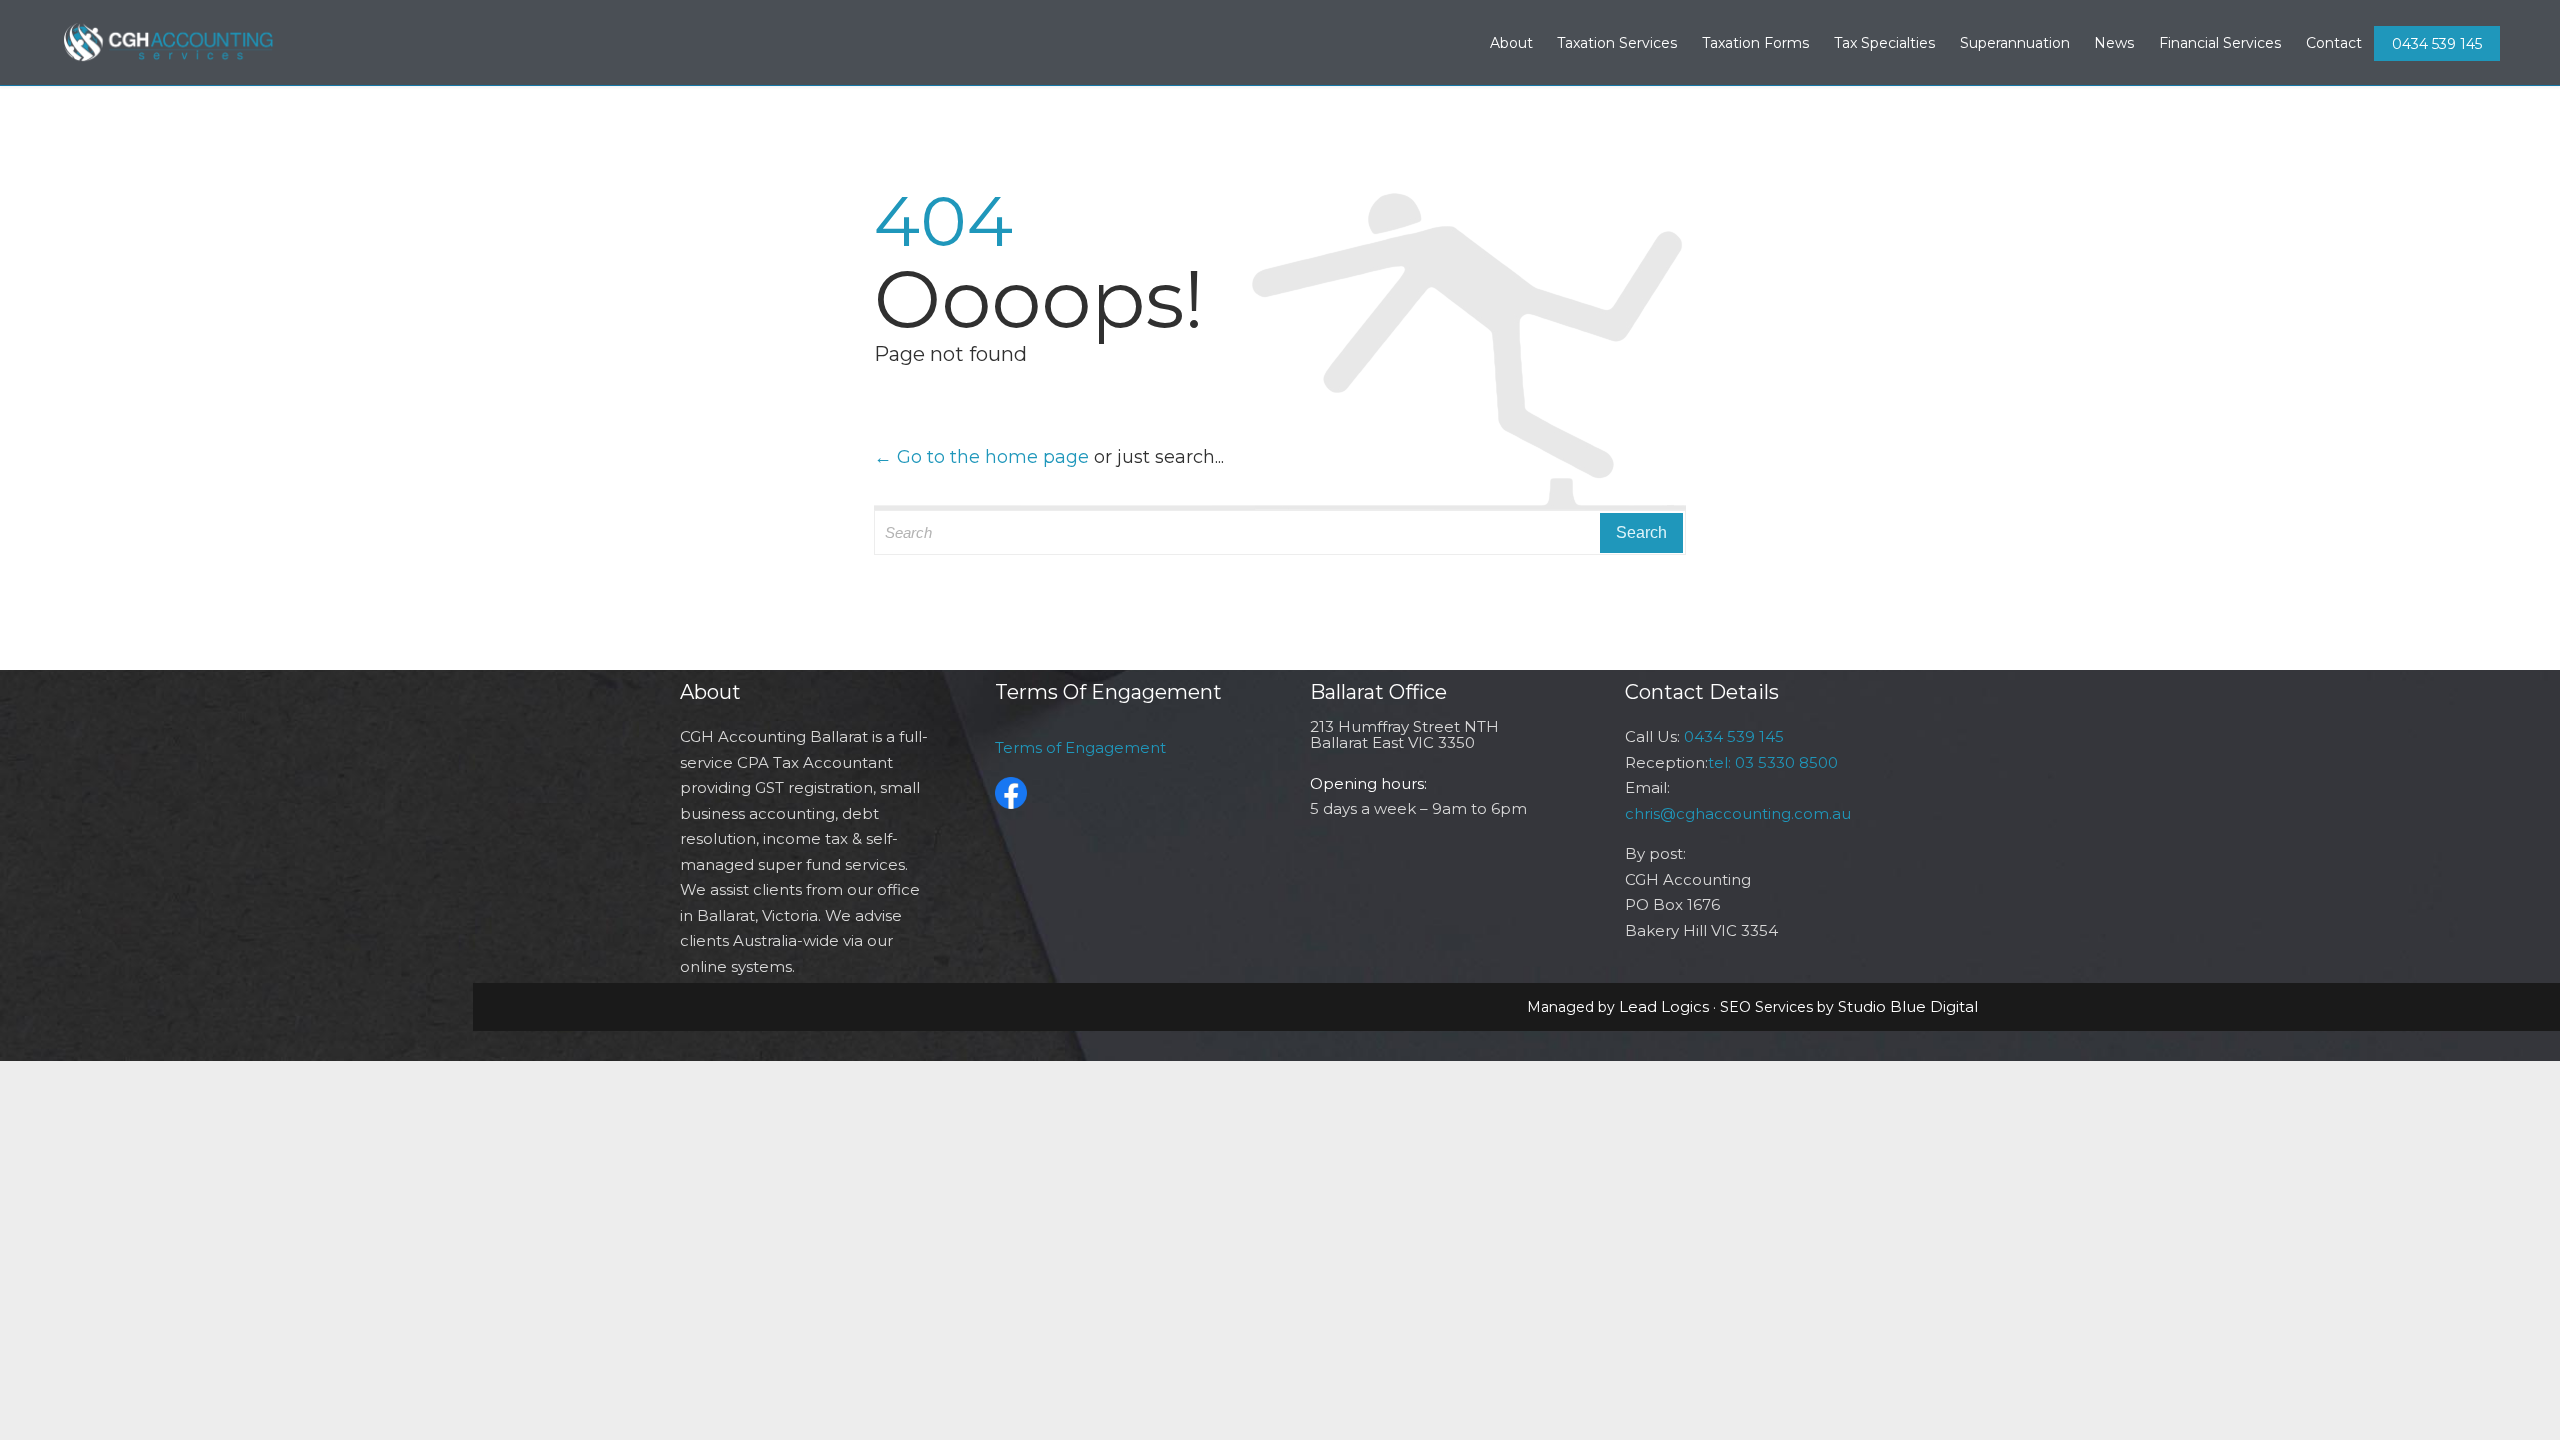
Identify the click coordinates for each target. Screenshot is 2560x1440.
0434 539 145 (2437, 44)
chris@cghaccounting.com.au (1738, 813)
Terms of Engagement (1080, 747)
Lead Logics (1664, 1006)
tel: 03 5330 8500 (1773, 762)
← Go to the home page (981, 457)
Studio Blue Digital (1908, 1006)
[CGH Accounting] (169, 42)
